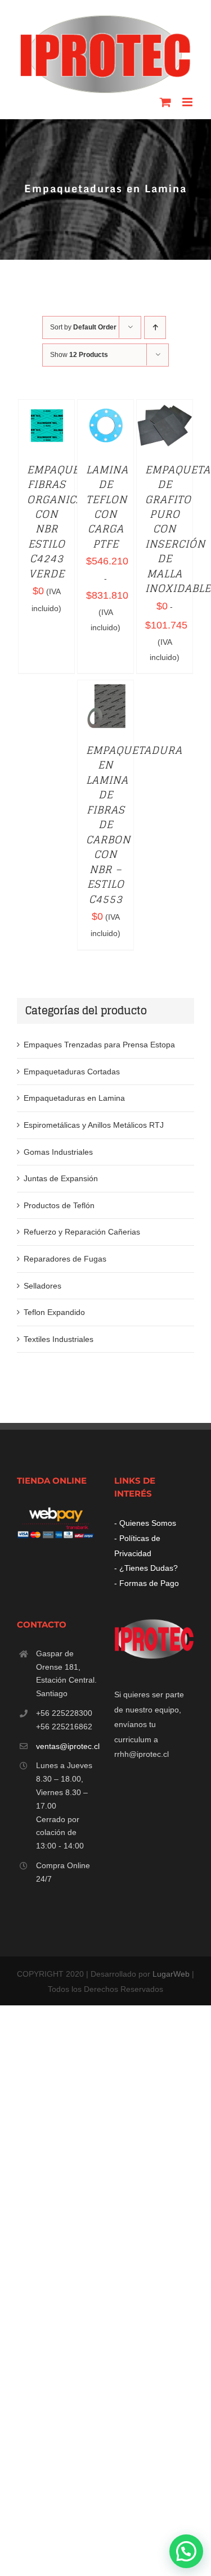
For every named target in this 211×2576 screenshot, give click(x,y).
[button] (186, 2551)
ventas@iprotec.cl (67, 1746)
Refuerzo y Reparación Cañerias (82, 1232)
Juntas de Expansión (61, 1178)
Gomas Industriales (58, 1152)
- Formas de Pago (147, 1583)
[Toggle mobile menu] (188, 102)
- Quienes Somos (145, 1523)
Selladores (42, 1286)
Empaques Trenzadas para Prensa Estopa (99, 1045)
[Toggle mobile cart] (165, 102)
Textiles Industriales (59, 1339)
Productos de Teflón (59, 1205)
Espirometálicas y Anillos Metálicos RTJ (94, 1125)
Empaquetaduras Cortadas (72, 1072)
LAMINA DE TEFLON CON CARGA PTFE (107, 507)
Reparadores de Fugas (65, 1259)
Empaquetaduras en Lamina (74, 1098)
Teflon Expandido (54, 1312)
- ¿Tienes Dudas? (146, 1568)
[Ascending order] (155, 327)
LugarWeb (171, 1974)
